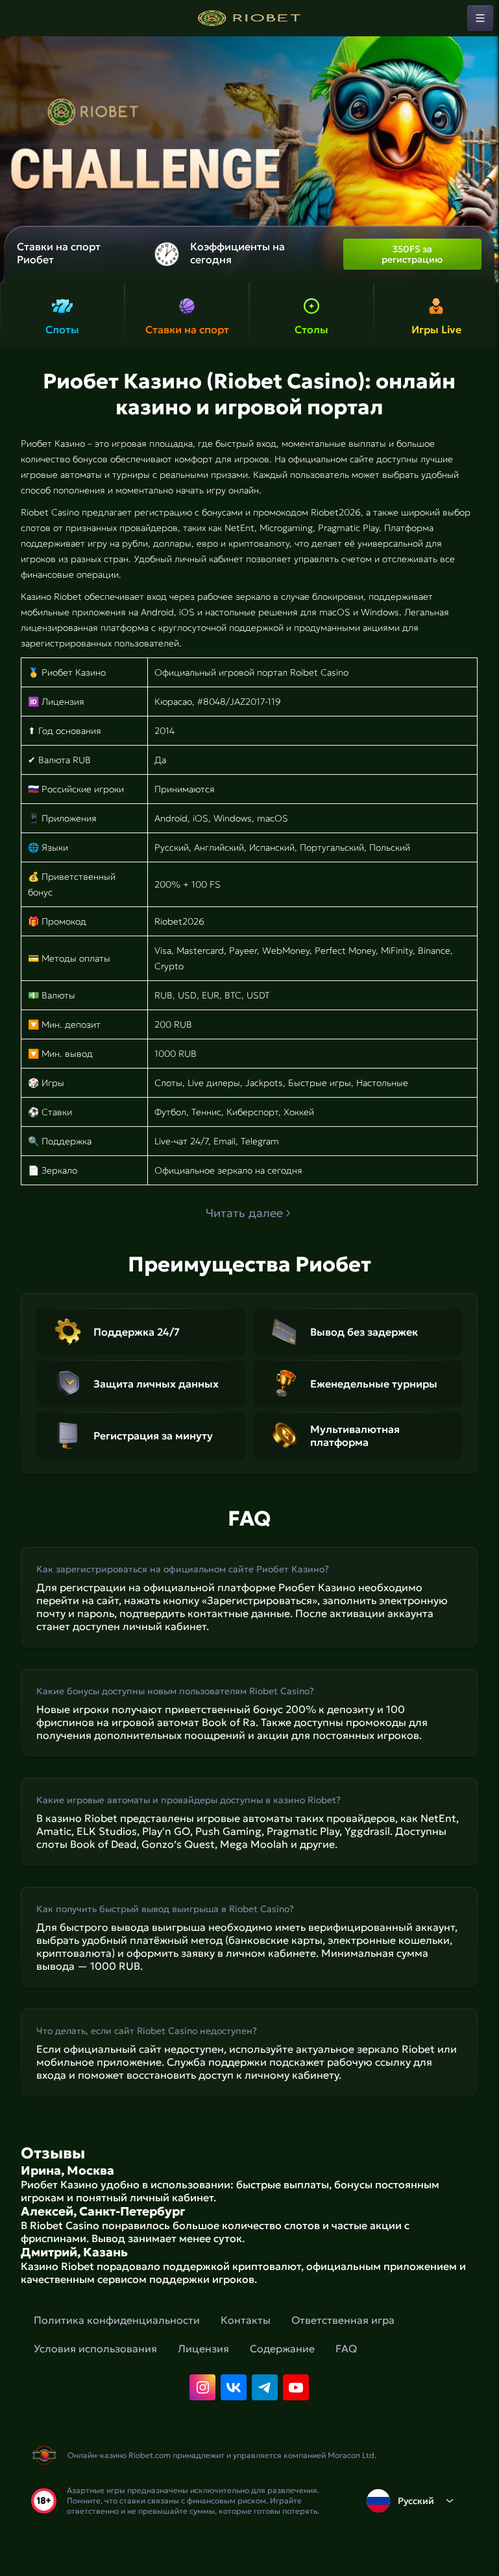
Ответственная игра (343, 2320)
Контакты (246, 2320)
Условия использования (95, 2348)
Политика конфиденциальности (117, 2320)
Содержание (282, 2348)
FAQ (346, 2348)
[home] (249, 18)
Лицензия (203, 2348)
